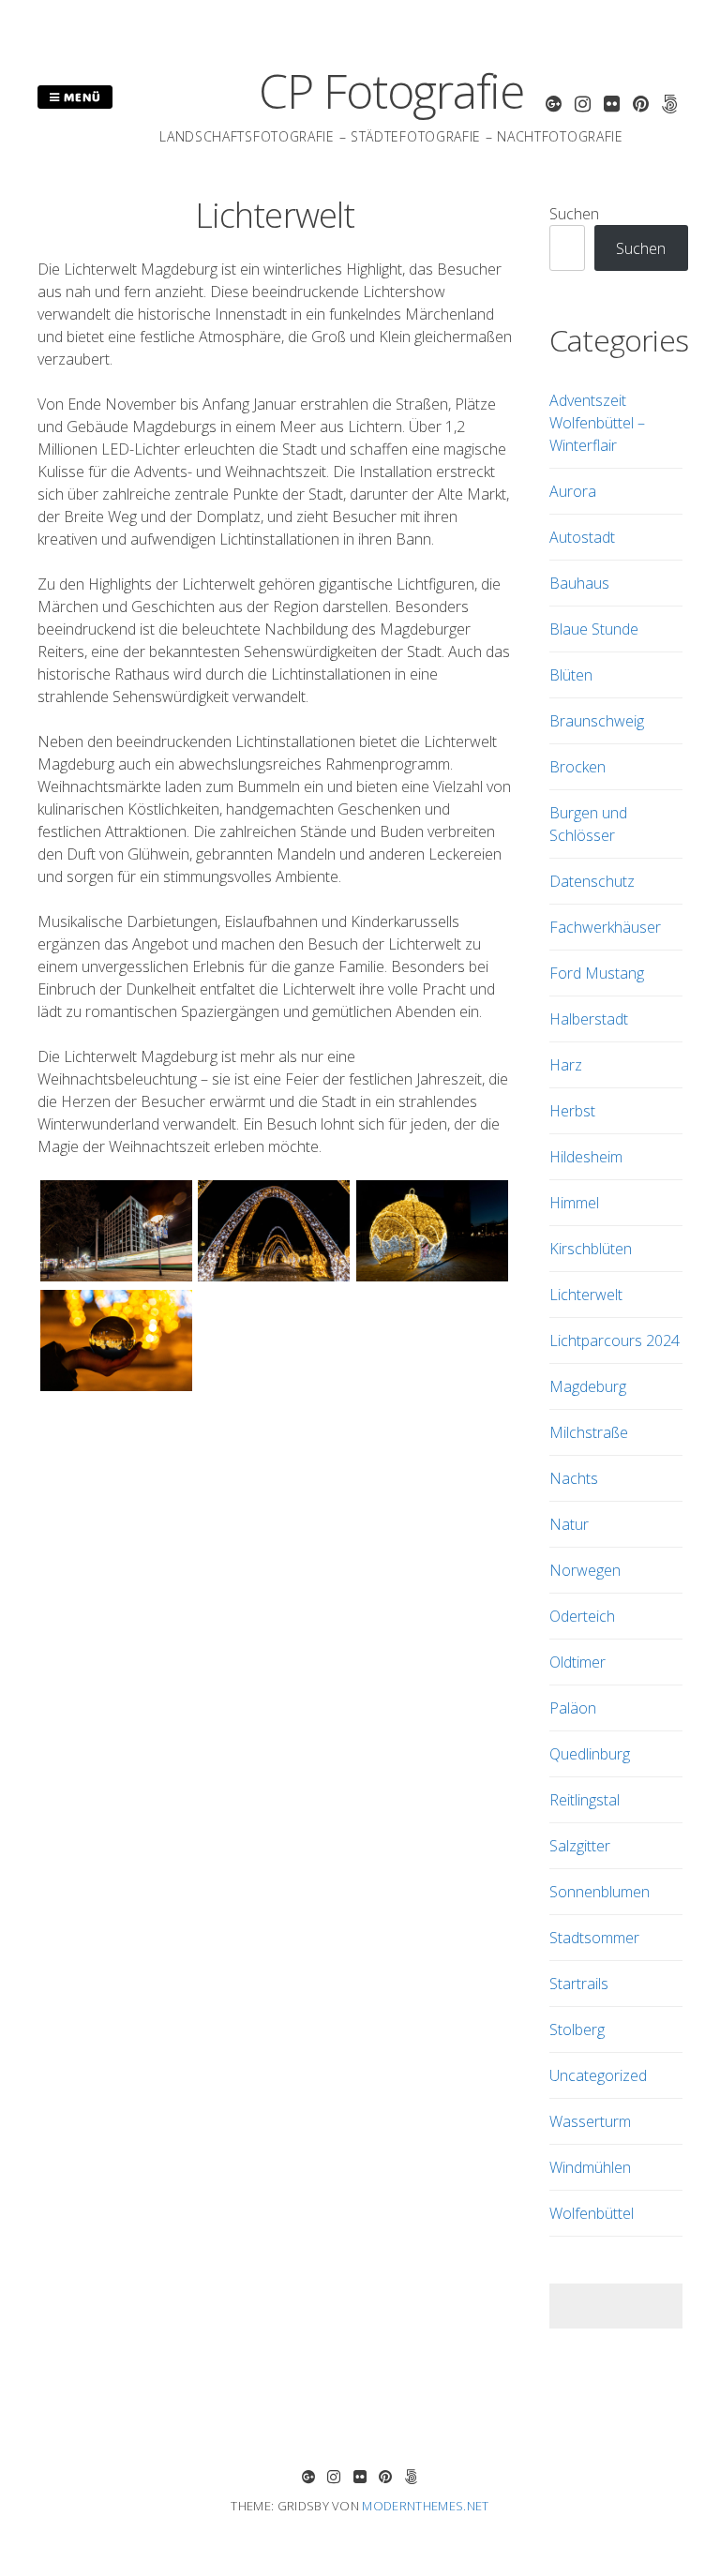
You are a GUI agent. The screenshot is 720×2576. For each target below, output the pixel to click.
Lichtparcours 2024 (615, 1340)
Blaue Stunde (594, 629)
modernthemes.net (425, 2506)
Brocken (577, 767)
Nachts (574, 1478)
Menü (81, 97)
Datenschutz (592, 881)
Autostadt (582, 537)
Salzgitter (580, 1846)
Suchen (574, 214)
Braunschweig (597, 721)
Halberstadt (589, 1019)
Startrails (579, 1984)
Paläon (573, 1708)
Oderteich (582, 1616)
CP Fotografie (391, 91)
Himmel (574, 1203)
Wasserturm (590, 2121)
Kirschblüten (591, 1249)
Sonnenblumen (600, 1892)
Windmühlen (590, 2167)
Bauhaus (579, 583)
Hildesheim (586, 1157)
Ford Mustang (597, 973)
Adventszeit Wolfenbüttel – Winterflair (597, 423)
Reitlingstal (585, 1800)
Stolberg (577, 2029)
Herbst (572, 1111)
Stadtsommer (594, 1938)
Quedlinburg (590, 1754)
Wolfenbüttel (592, 2213)
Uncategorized (598, 2075)
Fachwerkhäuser (605, 927)
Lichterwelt (586, 1295)
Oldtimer (577, 1662)
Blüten (571, 675)
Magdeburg (588, 1386)
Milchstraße (589, 1432)
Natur (569, 1524)
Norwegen (585, 1570)
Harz (566, 1065)
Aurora (573, 491)
